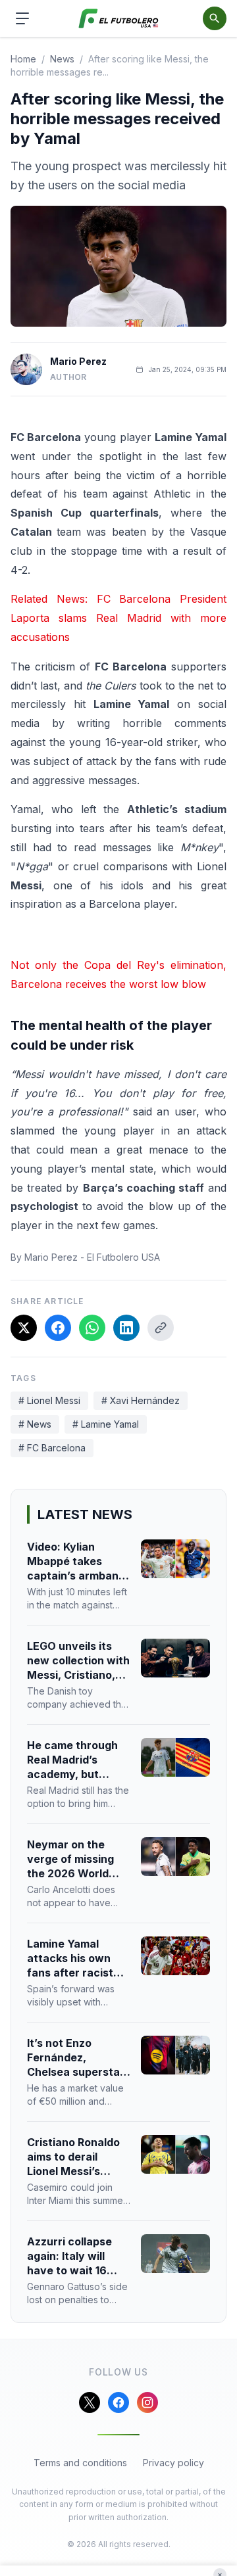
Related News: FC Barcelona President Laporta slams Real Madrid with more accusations (118, 618)
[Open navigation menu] (22, 18)
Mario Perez (78, 361)
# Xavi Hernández (141, 1400)
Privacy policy (173, 2463)
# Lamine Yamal (106, 1424)
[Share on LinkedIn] (126, 1328)
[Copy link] (161, 1328)
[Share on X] (24, 1328)
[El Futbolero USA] (119, 19)
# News (35, 1424)
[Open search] (215, 18)
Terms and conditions (80, 2463)
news (62, 59)
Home (23, 59)
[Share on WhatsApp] (92, 1328)
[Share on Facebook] (58, 1328)
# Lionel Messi (49, 1400)
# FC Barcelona (52, 1448)
